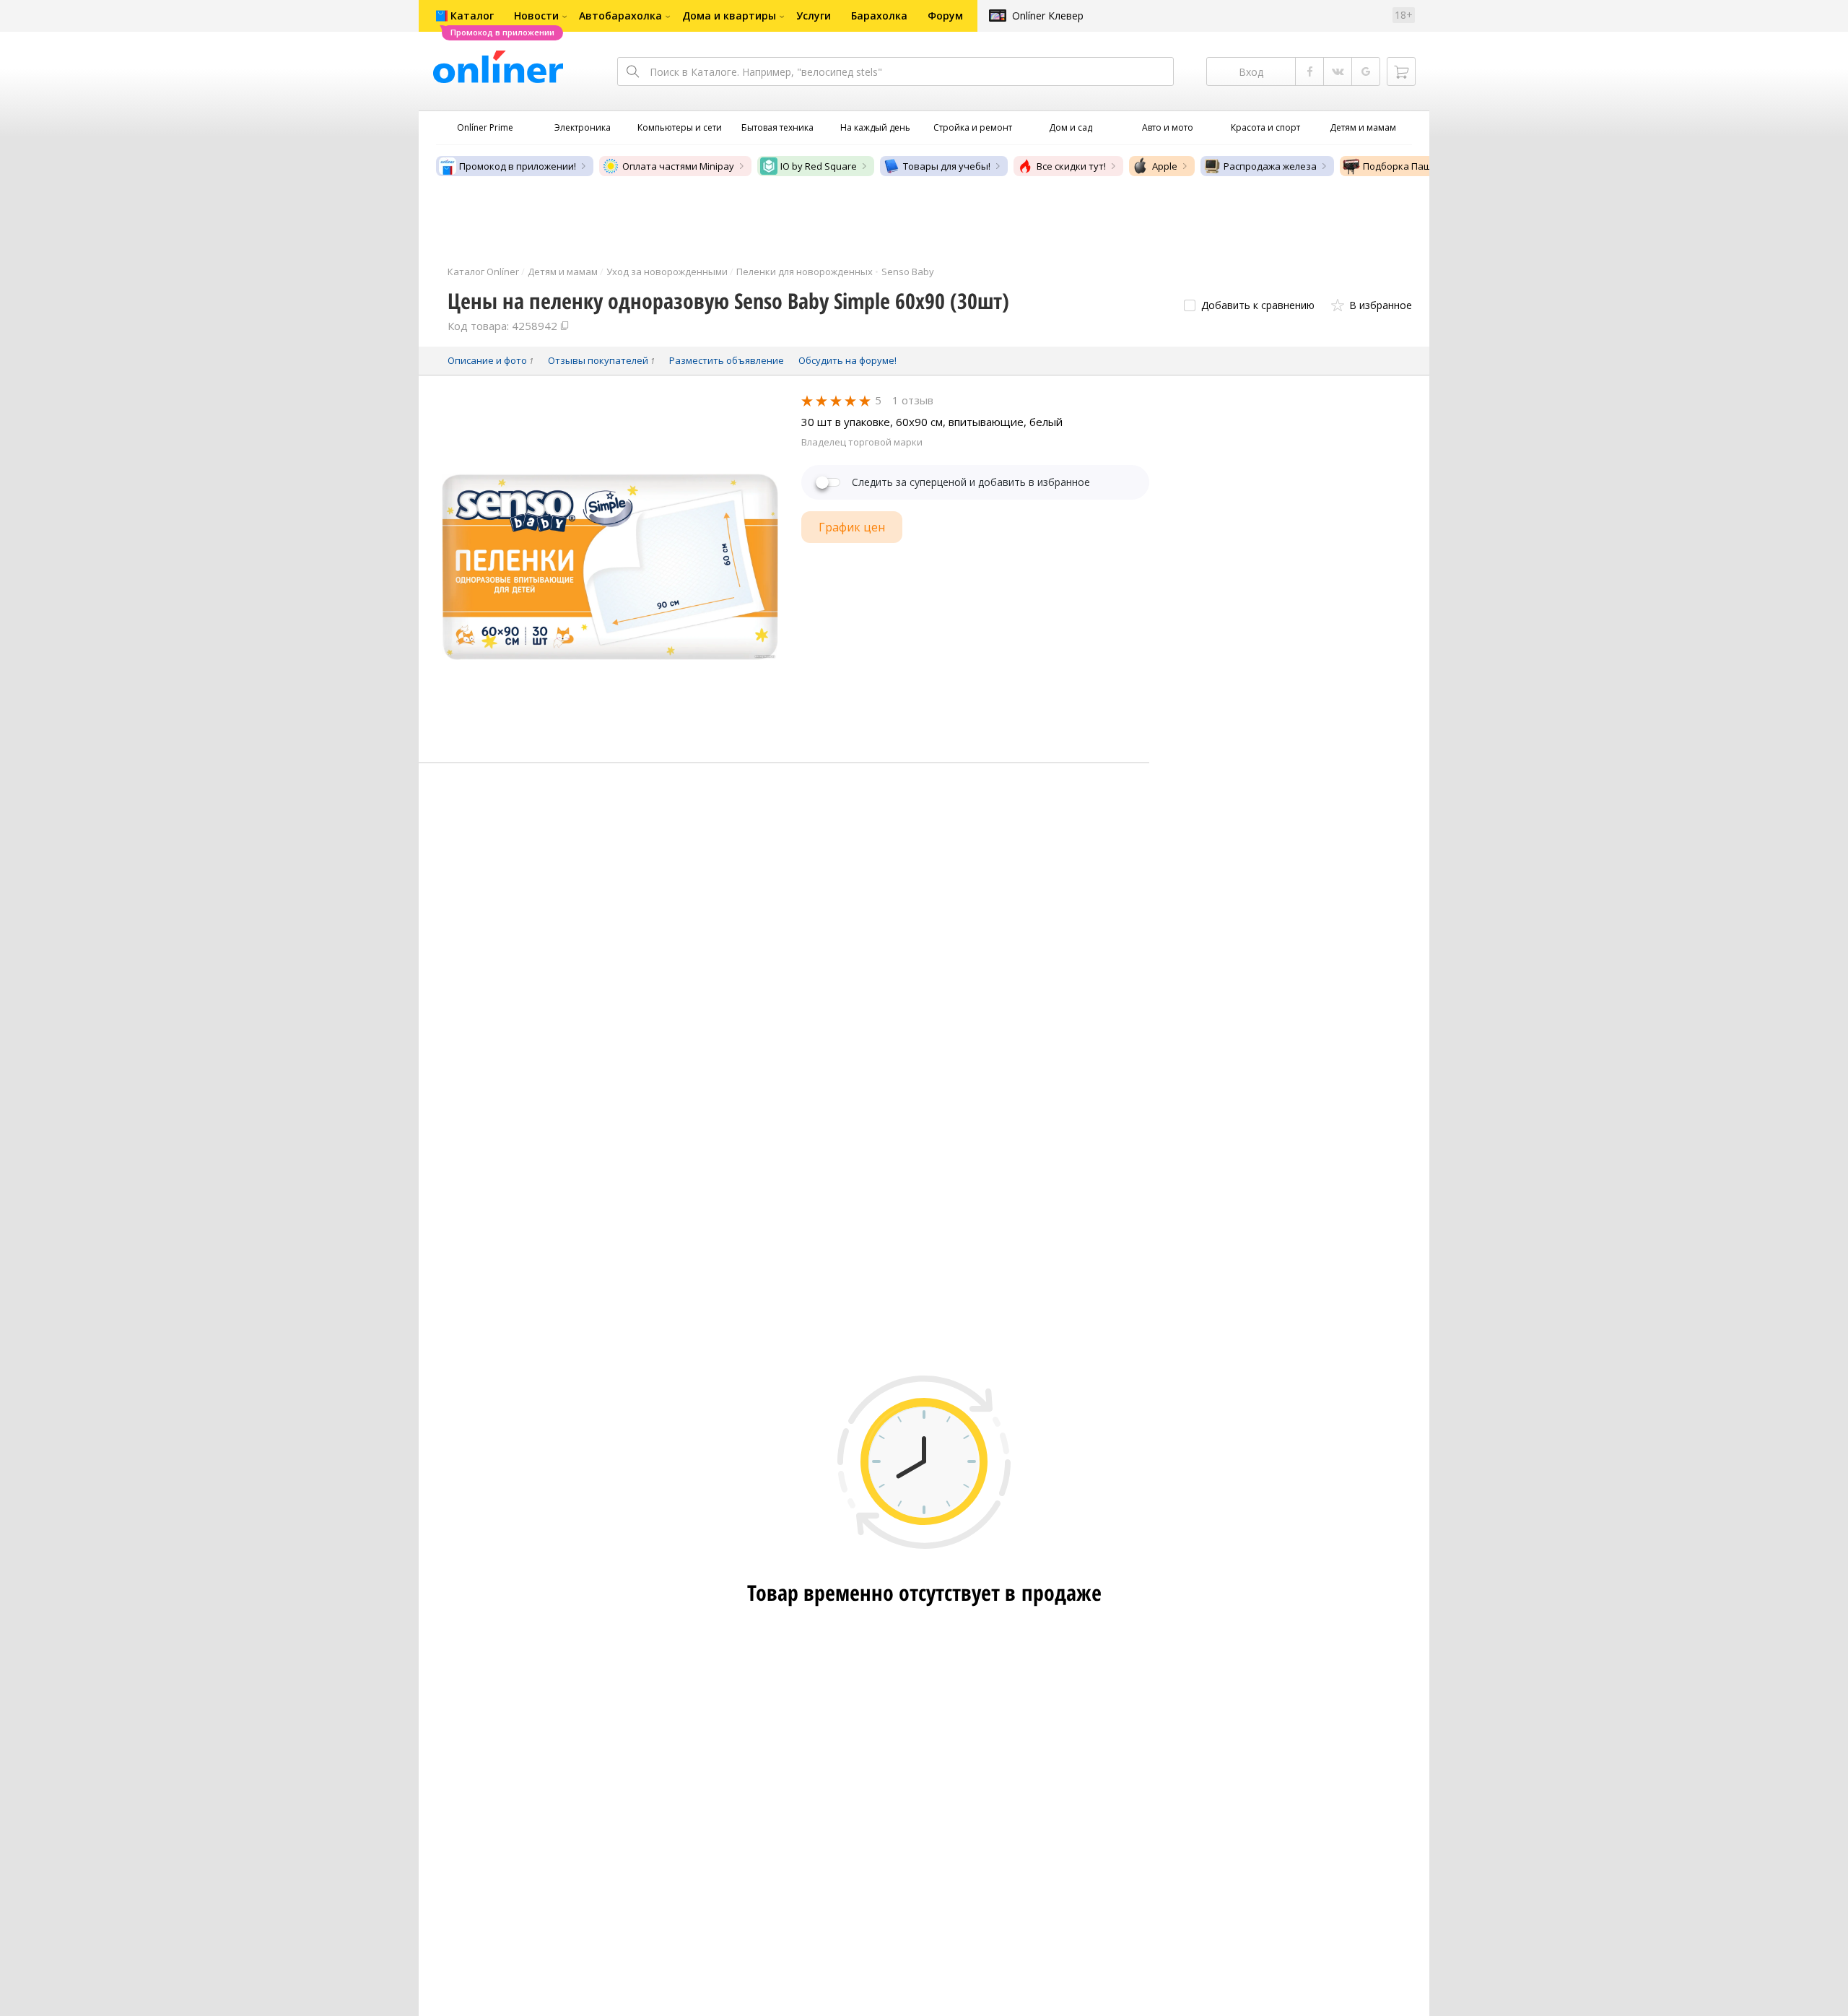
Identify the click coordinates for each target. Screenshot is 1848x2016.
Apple (1165, 166)
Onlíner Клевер (1048, 16)
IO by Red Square (819, 166)
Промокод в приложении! (518, 166)
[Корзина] (1401, 71)
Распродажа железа (1270, 166)
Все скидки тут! (1071, 166)
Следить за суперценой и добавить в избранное (971, 482)
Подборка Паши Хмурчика (1424, 166)
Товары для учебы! (947, 166)
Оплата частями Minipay (678, 166)
